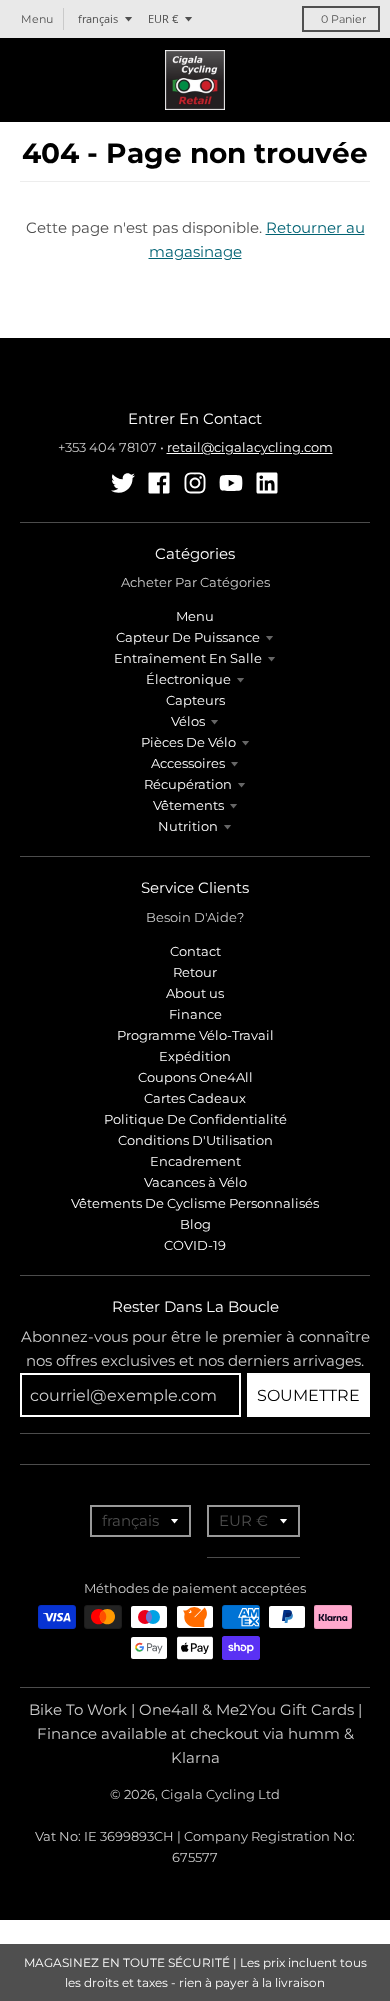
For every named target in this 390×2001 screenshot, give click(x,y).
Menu (195, 616)
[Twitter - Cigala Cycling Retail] (123, 483)
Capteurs (195, 700)
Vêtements (188, 805)
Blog (195, 1224)
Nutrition (188, 826)
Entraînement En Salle (188, 658)
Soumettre (308, 1395)
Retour (195, 972)
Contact (195, 951)
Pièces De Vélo (188, 742)
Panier (343, 19)
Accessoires (188, 763)
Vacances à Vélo (195, 1182)
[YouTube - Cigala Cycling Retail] (231, 483)
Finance (195, 1014)
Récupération (188, 784)
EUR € (163, 18)
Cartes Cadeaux (195, 1098)
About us (195, 993)
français (98, 18)
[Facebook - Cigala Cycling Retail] (159, 483)
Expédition (195, 1056)
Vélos (188, 721)
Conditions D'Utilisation (195, 1140)
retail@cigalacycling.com (250, 447)
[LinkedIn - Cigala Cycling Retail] (267, 483)
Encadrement (195, 1161)
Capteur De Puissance (188, 637)
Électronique (188, 679)
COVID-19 (195, 1245)
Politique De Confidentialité (195, 1119)
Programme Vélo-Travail (195, 1035)
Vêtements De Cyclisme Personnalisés (195, 1203)
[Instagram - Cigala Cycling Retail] (195, 483)
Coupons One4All (195, 1077)
